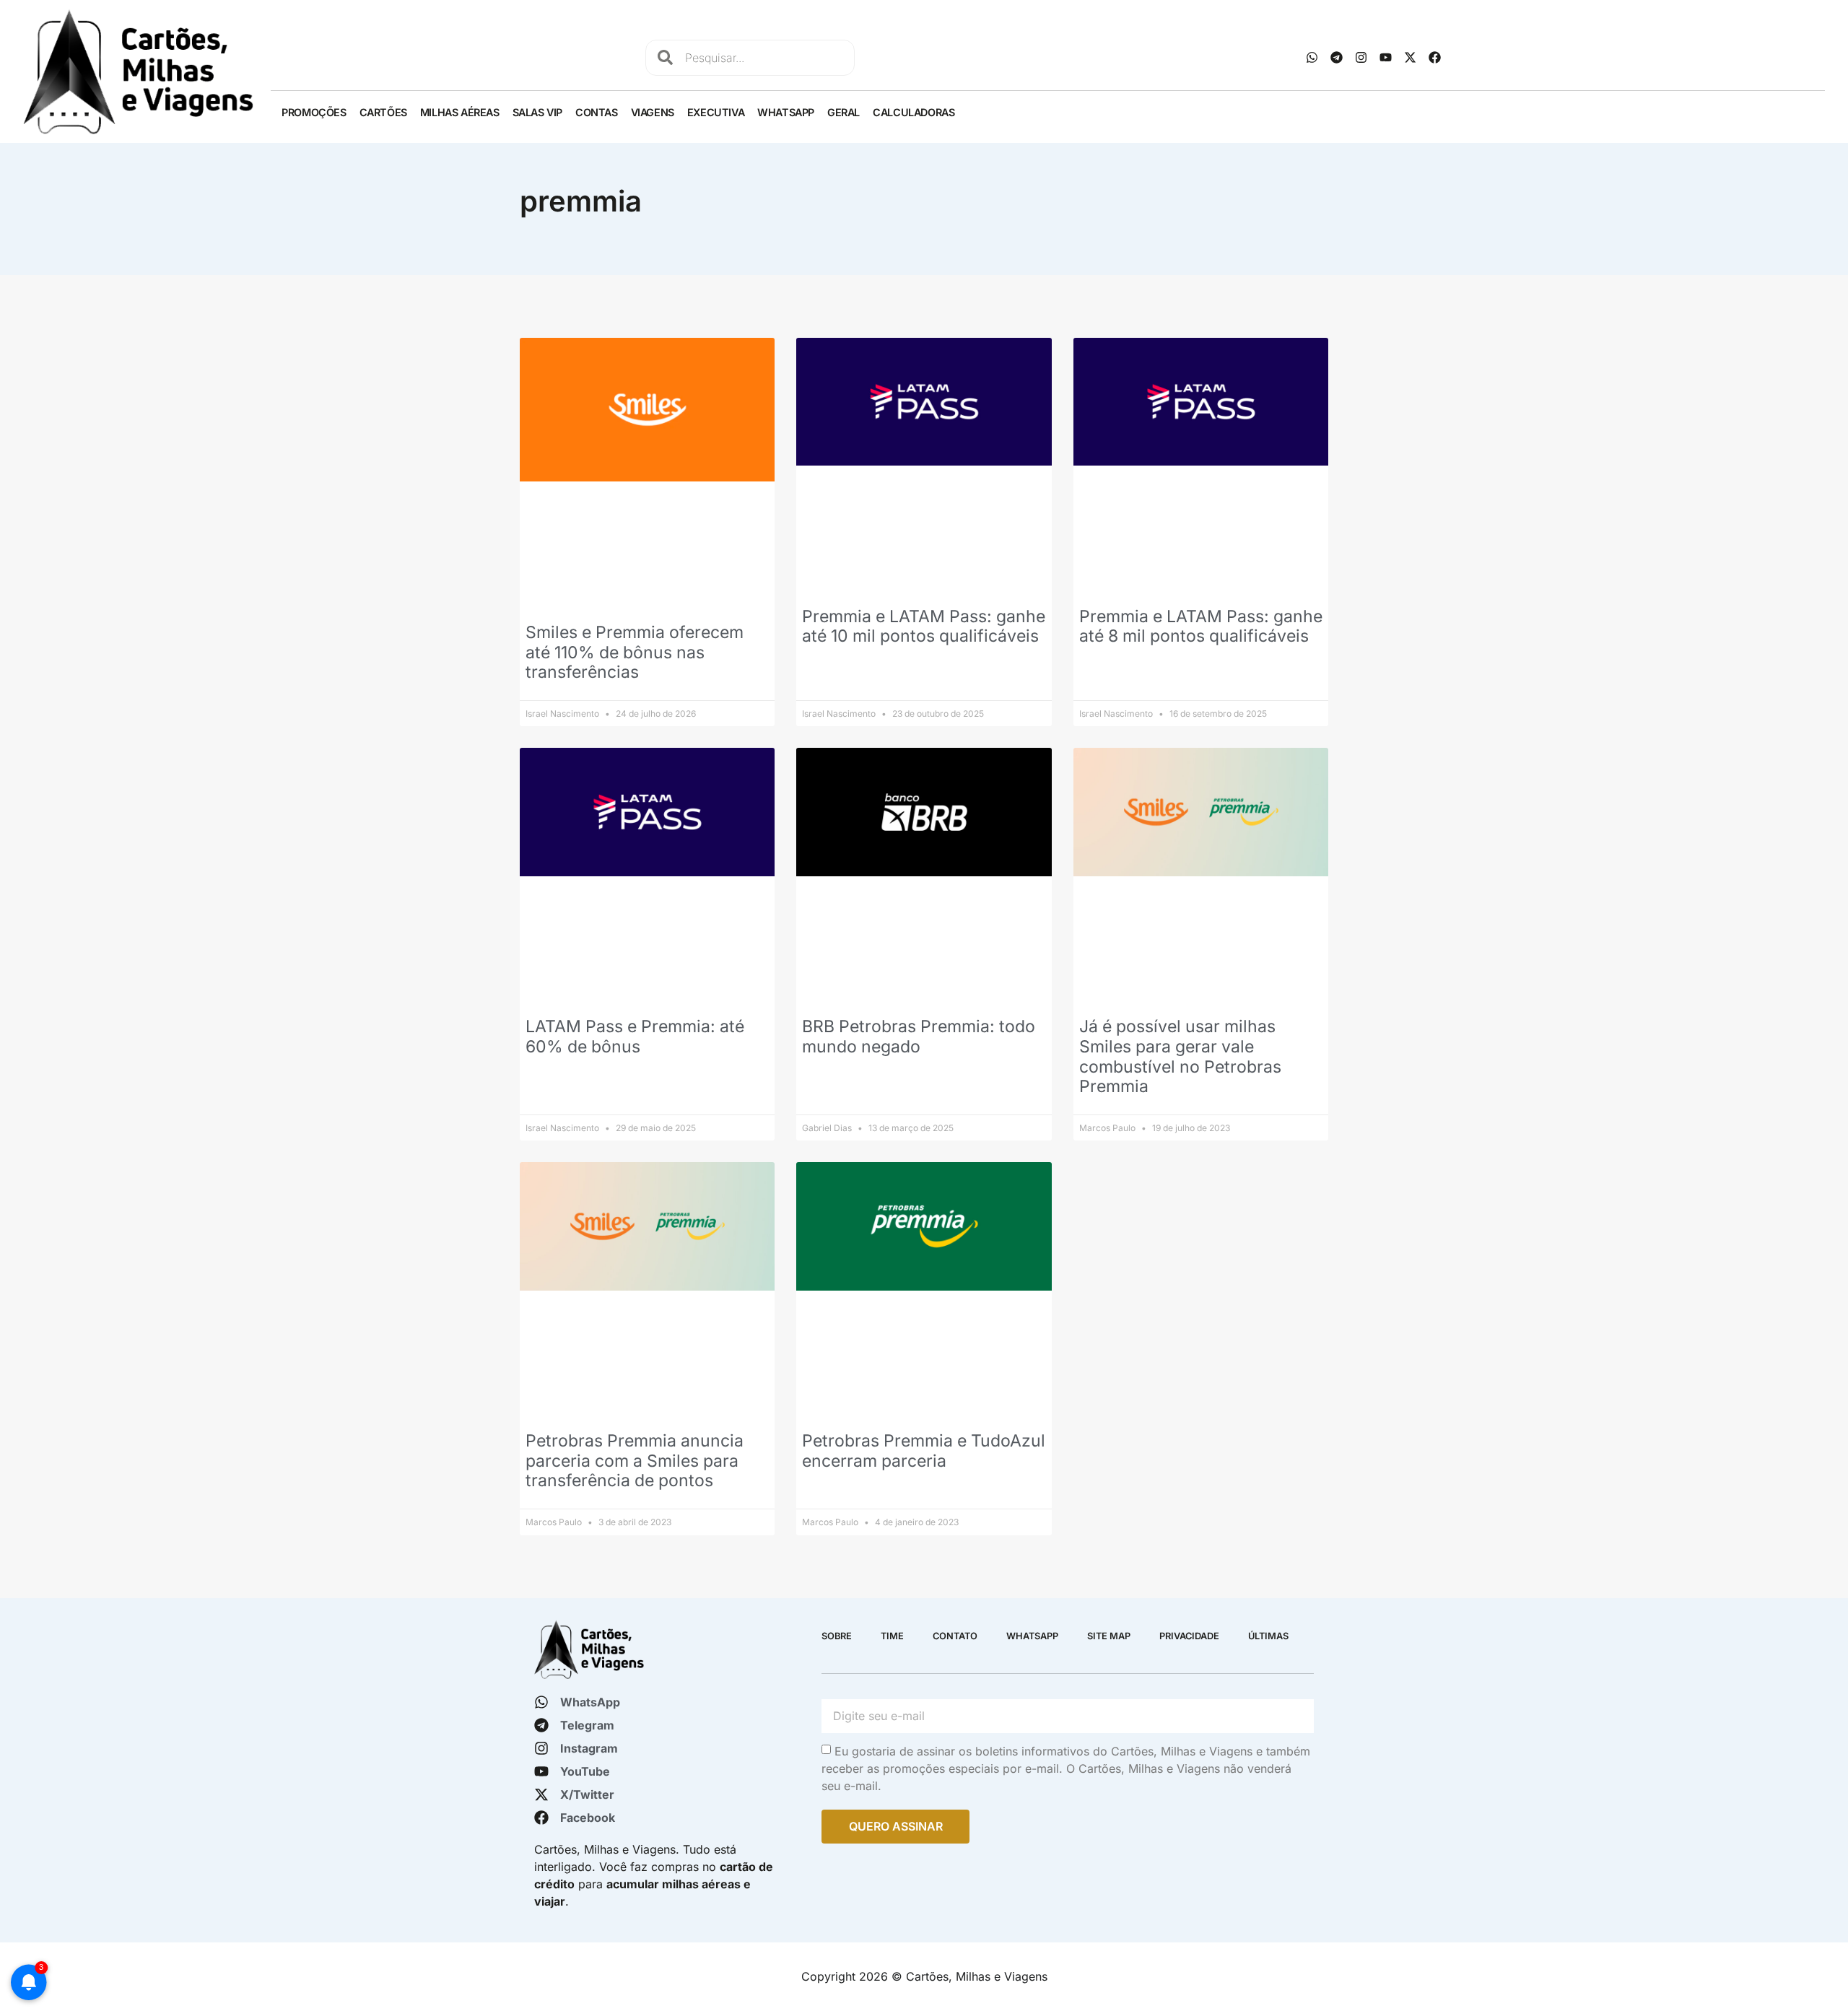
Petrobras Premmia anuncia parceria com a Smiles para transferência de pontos (635, 1461)
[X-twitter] (1410, 58)
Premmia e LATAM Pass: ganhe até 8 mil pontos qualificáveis (1201, 627)
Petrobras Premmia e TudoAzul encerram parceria (924, 1451)
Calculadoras (914, 112)
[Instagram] (1361, 58)
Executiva (716, 112)
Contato (955, 1636)
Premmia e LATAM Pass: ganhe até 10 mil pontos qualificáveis (924, 627)
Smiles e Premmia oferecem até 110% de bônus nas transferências (635, 652)
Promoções (314, 112)
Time (892, 1636)
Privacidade (1189, 1636)
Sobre (837, 1636)
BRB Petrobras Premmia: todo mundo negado (919, 1037)
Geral (844, 112)
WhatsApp (786, 112)
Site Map (1109, 1636)
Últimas (1268, 1636)
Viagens (653, 112)
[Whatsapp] (1312, 58)
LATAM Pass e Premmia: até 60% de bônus (635, 1037)
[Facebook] (1434, 58)
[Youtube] (1385, 58)
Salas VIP (537, 112)
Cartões (383, 112)
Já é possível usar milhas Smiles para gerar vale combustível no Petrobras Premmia (1180, 1056)
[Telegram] (1336, 58)
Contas (597, 112)
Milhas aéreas (460, 112)
